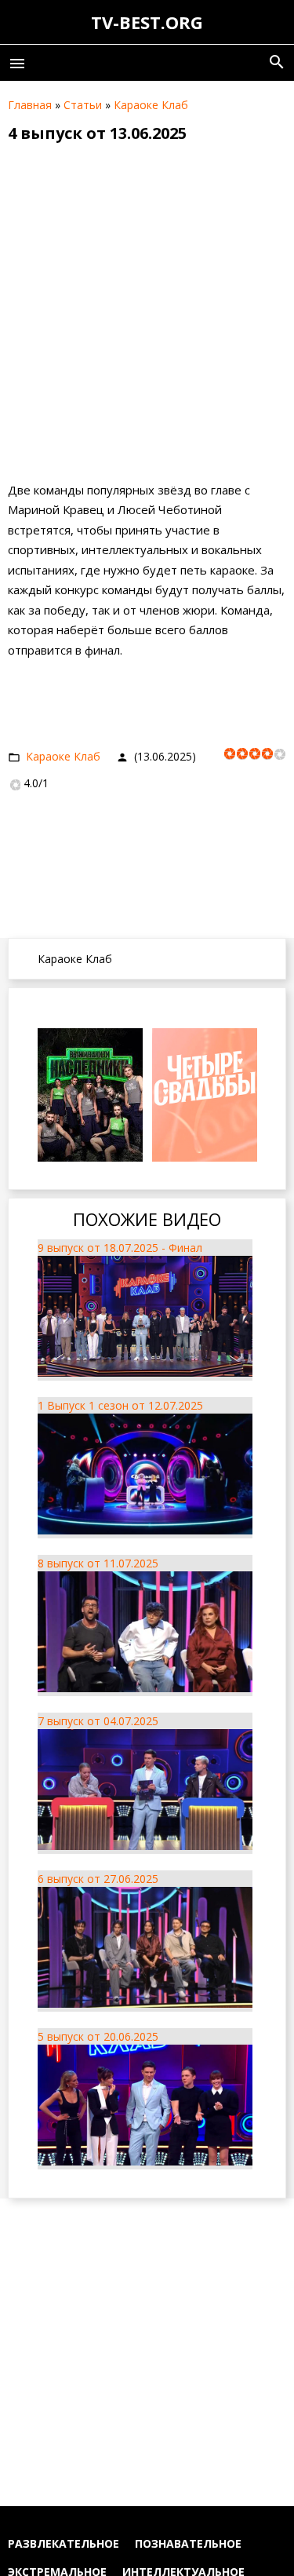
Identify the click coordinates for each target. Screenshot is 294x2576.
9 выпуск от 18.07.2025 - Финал (120, 1248)
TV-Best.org (147, 22)
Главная (30, 105)
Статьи (83, 105)
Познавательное (188, 2543)
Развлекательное (64, 2543)
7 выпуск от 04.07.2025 (98, 1721)
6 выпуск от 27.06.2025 (98, 1879)
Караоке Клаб (151, 105)
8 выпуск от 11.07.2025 (98, 1563)
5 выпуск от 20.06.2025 (98, 2036)
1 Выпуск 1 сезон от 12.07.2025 (120, 1405)
